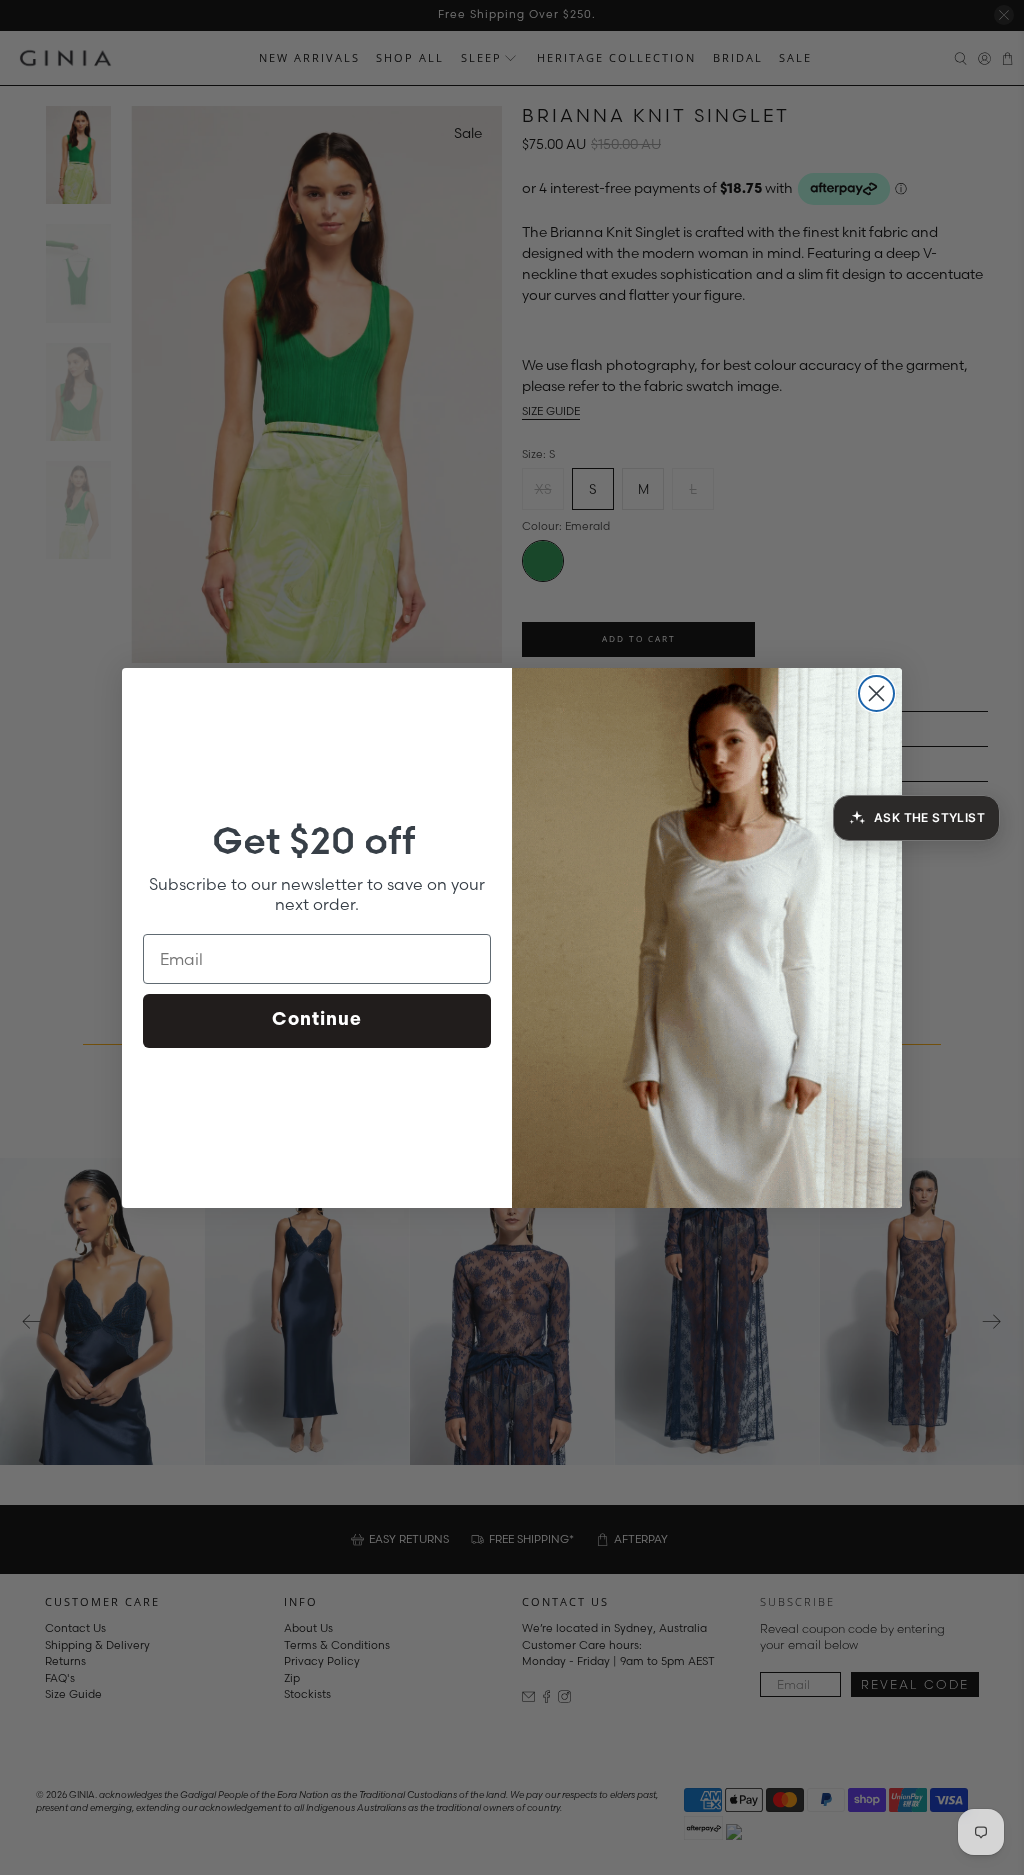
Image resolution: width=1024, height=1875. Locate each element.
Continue (317, 1021)
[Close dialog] (876, 693)
